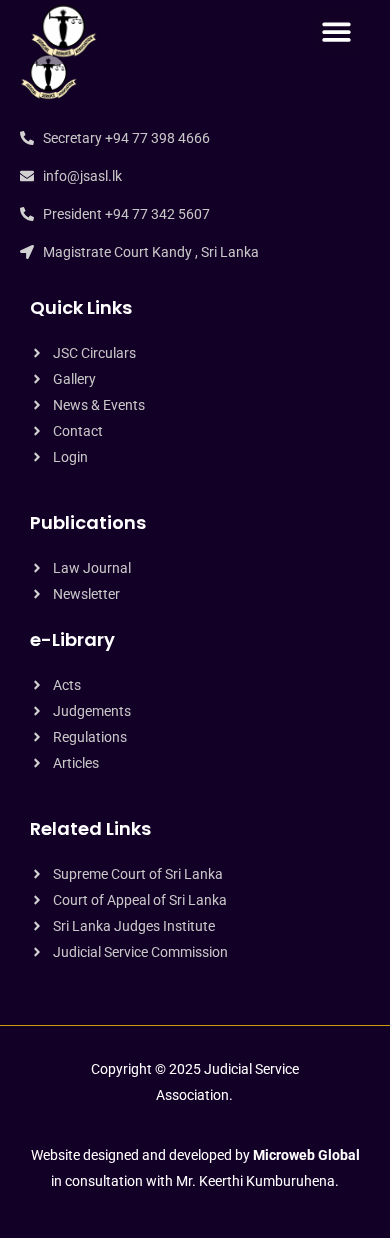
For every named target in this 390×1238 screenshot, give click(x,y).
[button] (337, 32)
